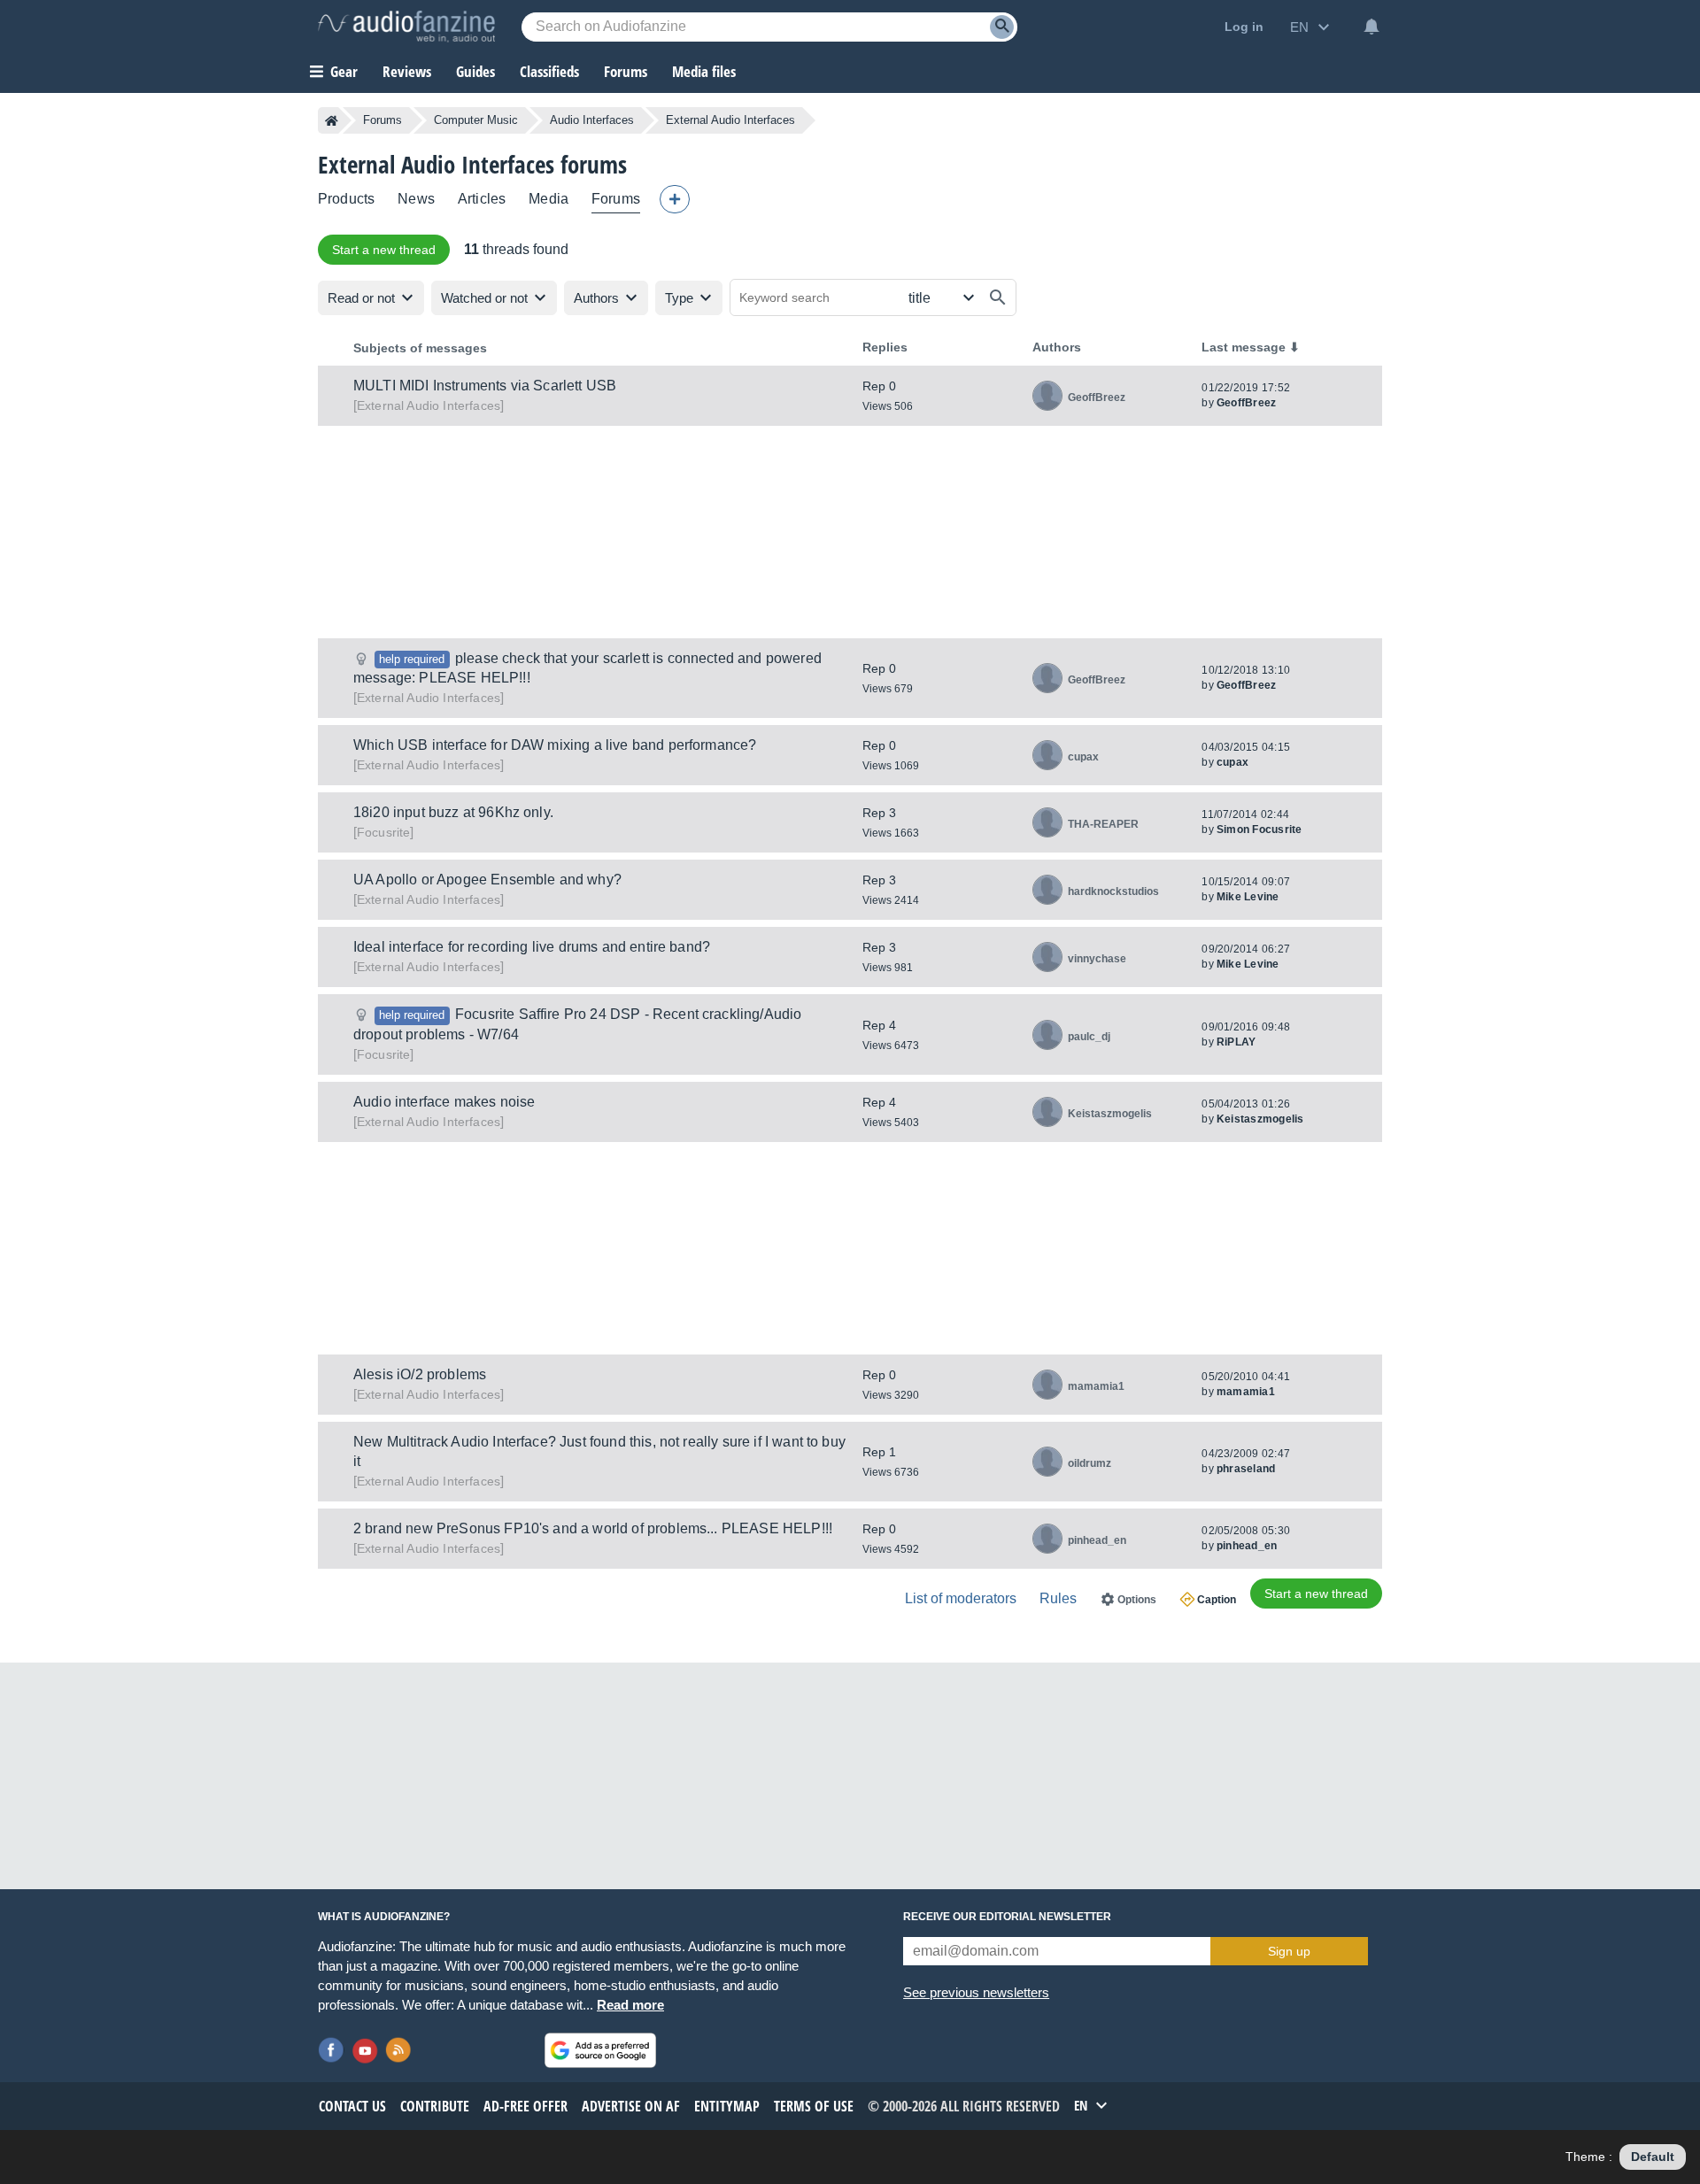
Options (1137, 1600)
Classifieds (549, 71)
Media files (704, 71)
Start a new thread (384, 250)
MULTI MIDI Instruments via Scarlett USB (485, 386)
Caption (1217, 1600)
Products (346, 199)
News (416, 199)
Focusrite (383, 832)
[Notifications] (1372, 27)
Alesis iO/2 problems (420, 1374)
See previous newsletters (976, 1992)
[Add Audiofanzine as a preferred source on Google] (600, 2050)
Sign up (1289, 1951)
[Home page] (332, 120)
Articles (482, 199)
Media (549, 199)
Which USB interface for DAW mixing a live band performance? (555, 745)
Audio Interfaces (592, 120)
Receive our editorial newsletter (1007, 1917)
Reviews (407, 71)
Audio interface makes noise (444, 1102)
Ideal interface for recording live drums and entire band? (532, 947)
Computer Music (476, 120)
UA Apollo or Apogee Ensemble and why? (487, 880)
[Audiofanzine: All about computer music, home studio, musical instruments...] (406, 27)
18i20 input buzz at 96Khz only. (453, 812)
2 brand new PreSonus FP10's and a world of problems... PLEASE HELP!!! (593, 1528)
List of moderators (961, 1598)
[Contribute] (675, 199)
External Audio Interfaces (429, 405)
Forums (382, 120)
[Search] (1002, 27)
